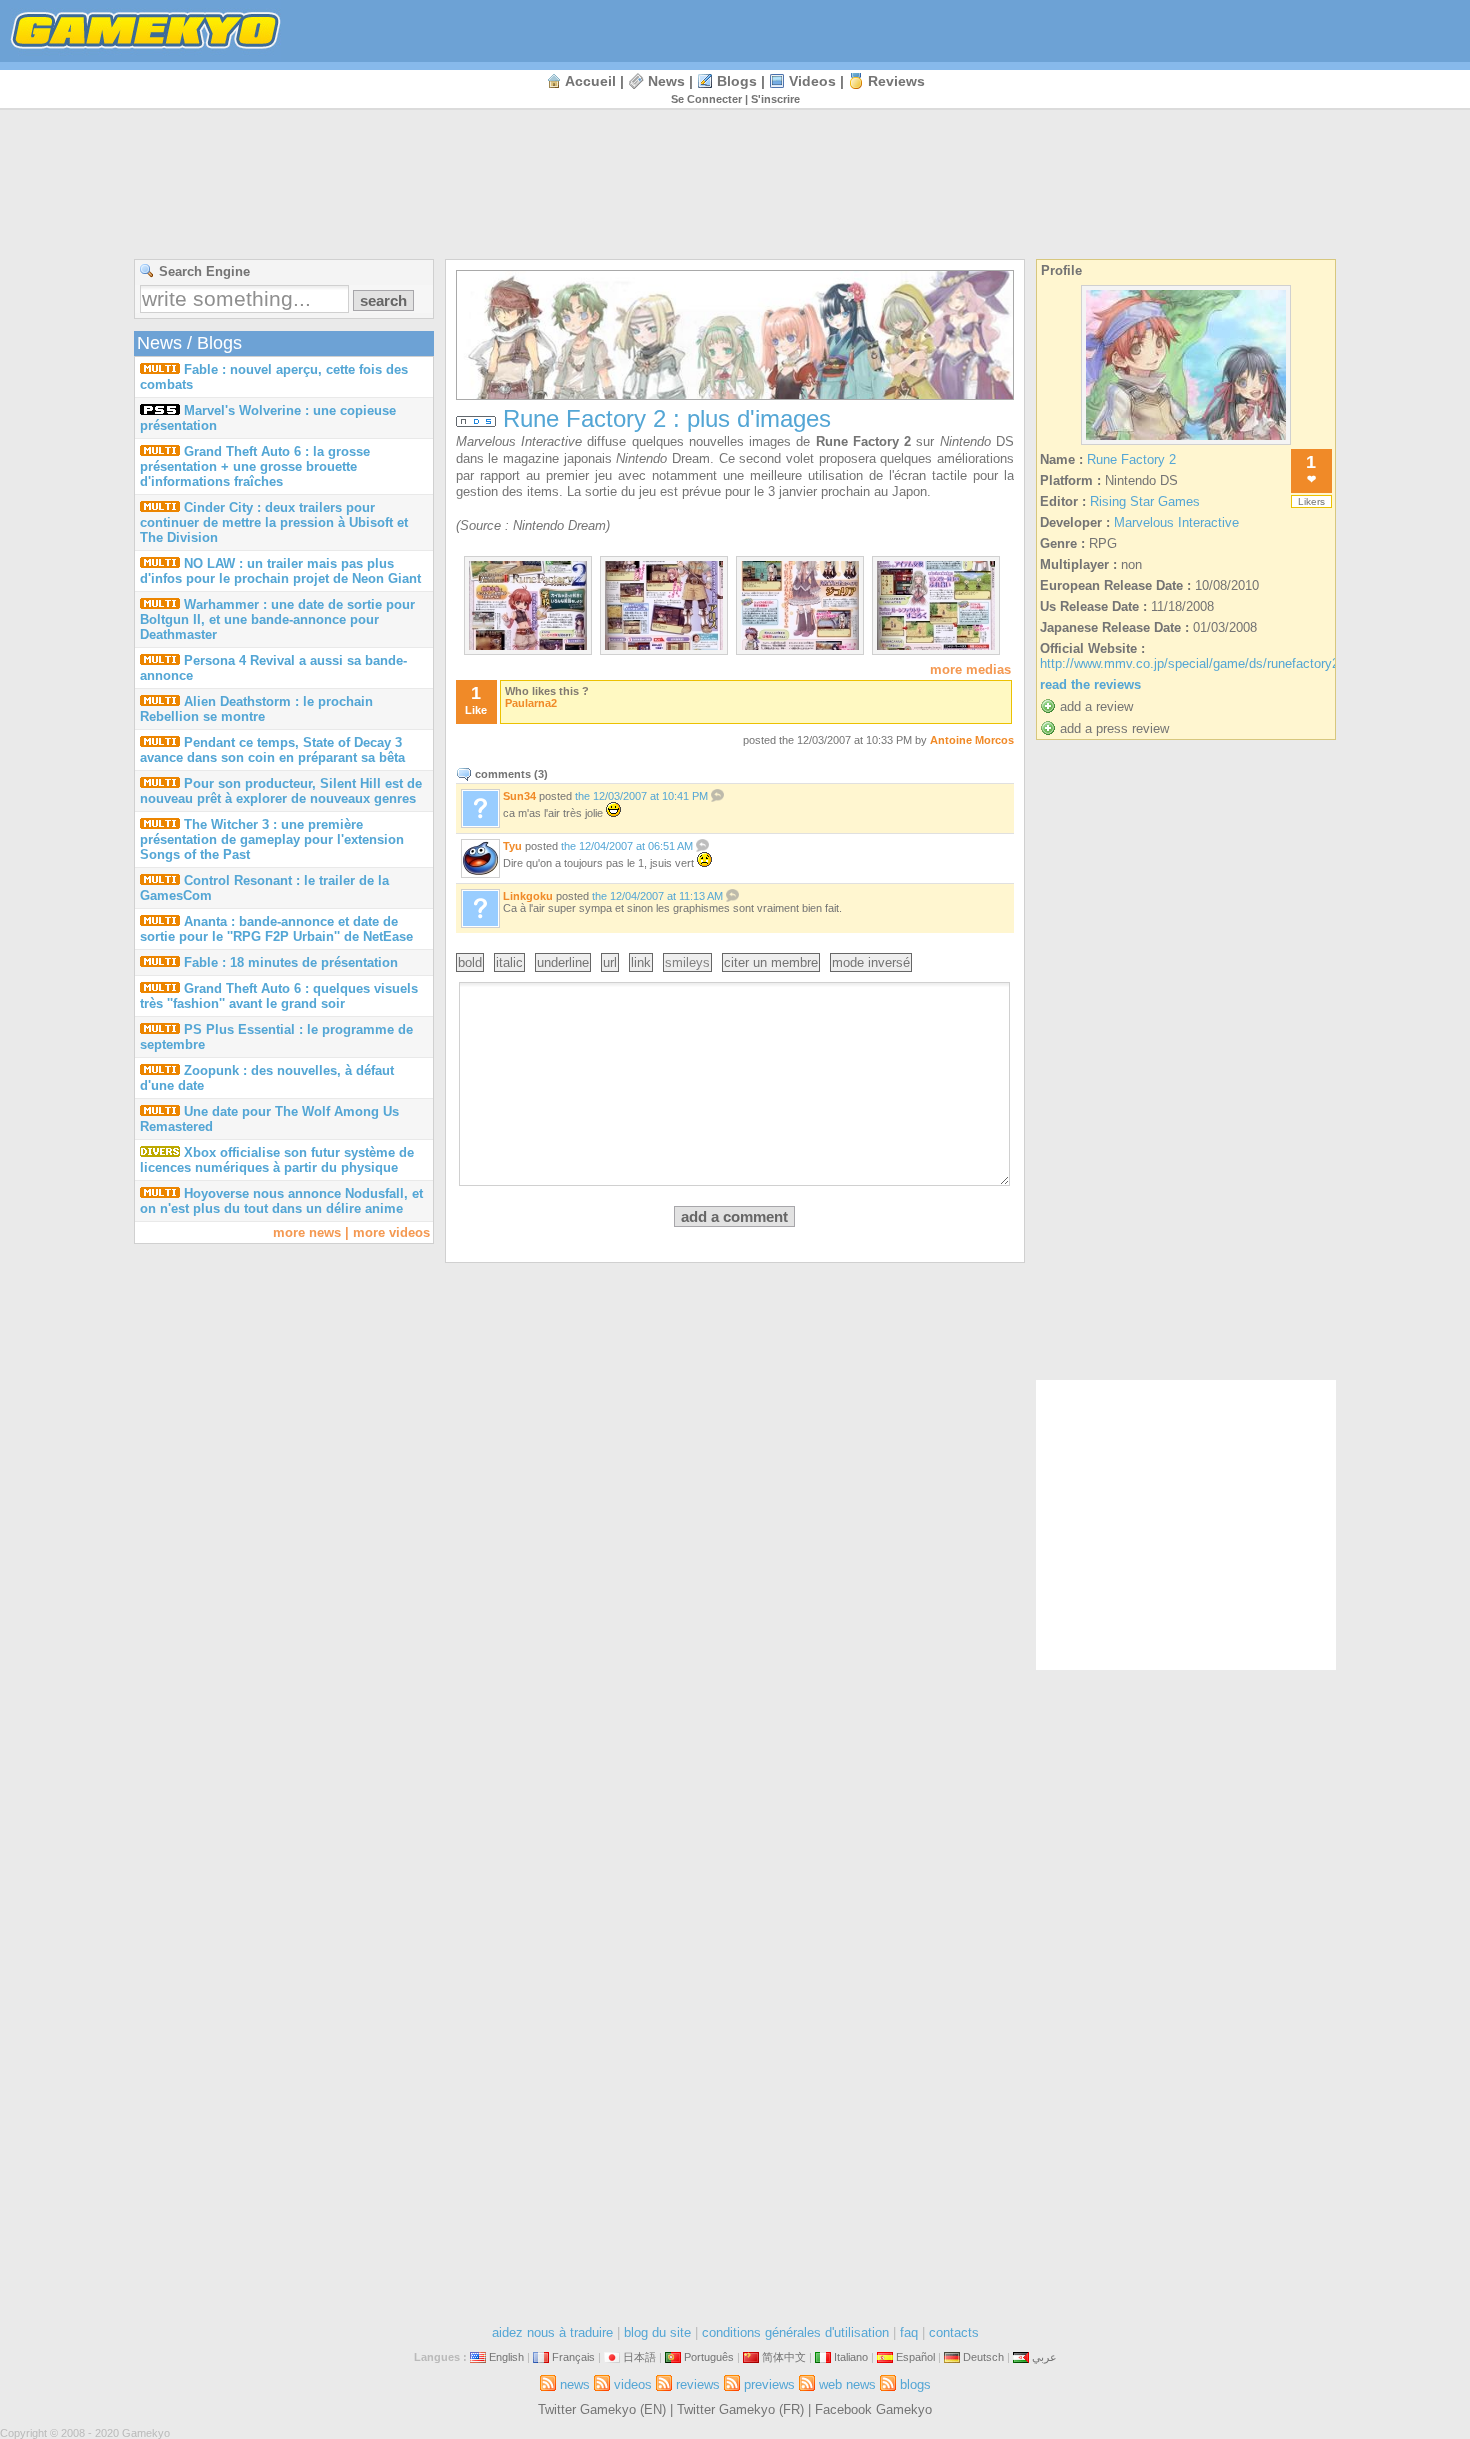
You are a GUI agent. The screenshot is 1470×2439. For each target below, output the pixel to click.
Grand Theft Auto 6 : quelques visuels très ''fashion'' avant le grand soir (279, 996)
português (709, 2357)
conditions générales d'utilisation (795, 2332)
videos (812, 81)
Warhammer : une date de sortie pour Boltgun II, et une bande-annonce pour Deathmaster (277, 619)
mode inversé (871, 962)
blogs (737, 81)
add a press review (1114, 728)
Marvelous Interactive (519, 441)
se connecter (706, 99)
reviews (896, 81)
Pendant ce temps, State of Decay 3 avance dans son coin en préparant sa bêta (272, 750)
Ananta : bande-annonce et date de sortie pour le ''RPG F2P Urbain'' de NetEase (276, 929)
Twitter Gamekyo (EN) (602, 2409)
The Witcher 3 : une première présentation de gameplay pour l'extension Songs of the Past (272, 839)
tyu (512, 846)
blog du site (657, 2332)
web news (847, 2384)
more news (307, 1232)
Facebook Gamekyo (873, 2409)
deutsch (983, 2357)
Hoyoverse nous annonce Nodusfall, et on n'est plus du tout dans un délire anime (281, 1201)
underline (563, 962)
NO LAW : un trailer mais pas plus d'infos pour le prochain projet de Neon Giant (280, 571)
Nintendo (965, 441)
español (915, 2357)
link (641, 962)
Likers (1311, 501)
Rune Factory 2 (864, 441)
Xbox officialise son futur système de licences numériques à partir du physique (277, 1160)
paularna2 (531, 703)
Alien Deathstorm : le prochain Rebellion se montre (256, 709)
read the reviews (1090, 684)
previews (769, 2384)
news (666, 81)
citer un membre (771, 962)
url (610, 962)
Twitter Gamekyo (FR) (740, 2409)
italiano (851, 2357)
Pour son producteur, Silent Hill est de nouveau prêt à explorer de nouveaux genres (281, 791)
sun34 (519, 796)
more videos (391, 1232)
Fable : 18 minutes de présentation (291, 962)
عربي (1044, 2357)
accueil (590, 81)
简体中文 (784, 2357)
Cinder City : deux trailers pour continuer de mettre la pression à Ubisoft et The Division (274, 522)
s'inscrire (775, 99)
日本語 (639, 2357)
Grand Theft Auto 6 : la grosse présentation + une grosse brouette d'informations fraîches (255, 466)
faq (909, 2332)
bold (470, 962)
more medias (970, 669)
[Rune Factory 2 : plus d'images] (528, 645)
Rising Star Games (1145, 501)
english (506, 2357)
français (573, 2357)
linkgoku (528, 896)
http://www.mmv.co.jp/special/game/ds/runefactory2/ (1191, 663)
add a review (1096, 706)
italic (509, 962)
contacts (954, 2332)
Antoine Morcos (972, 740)
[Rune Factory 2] (1186, 444)
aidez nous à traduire (552, 2332)
